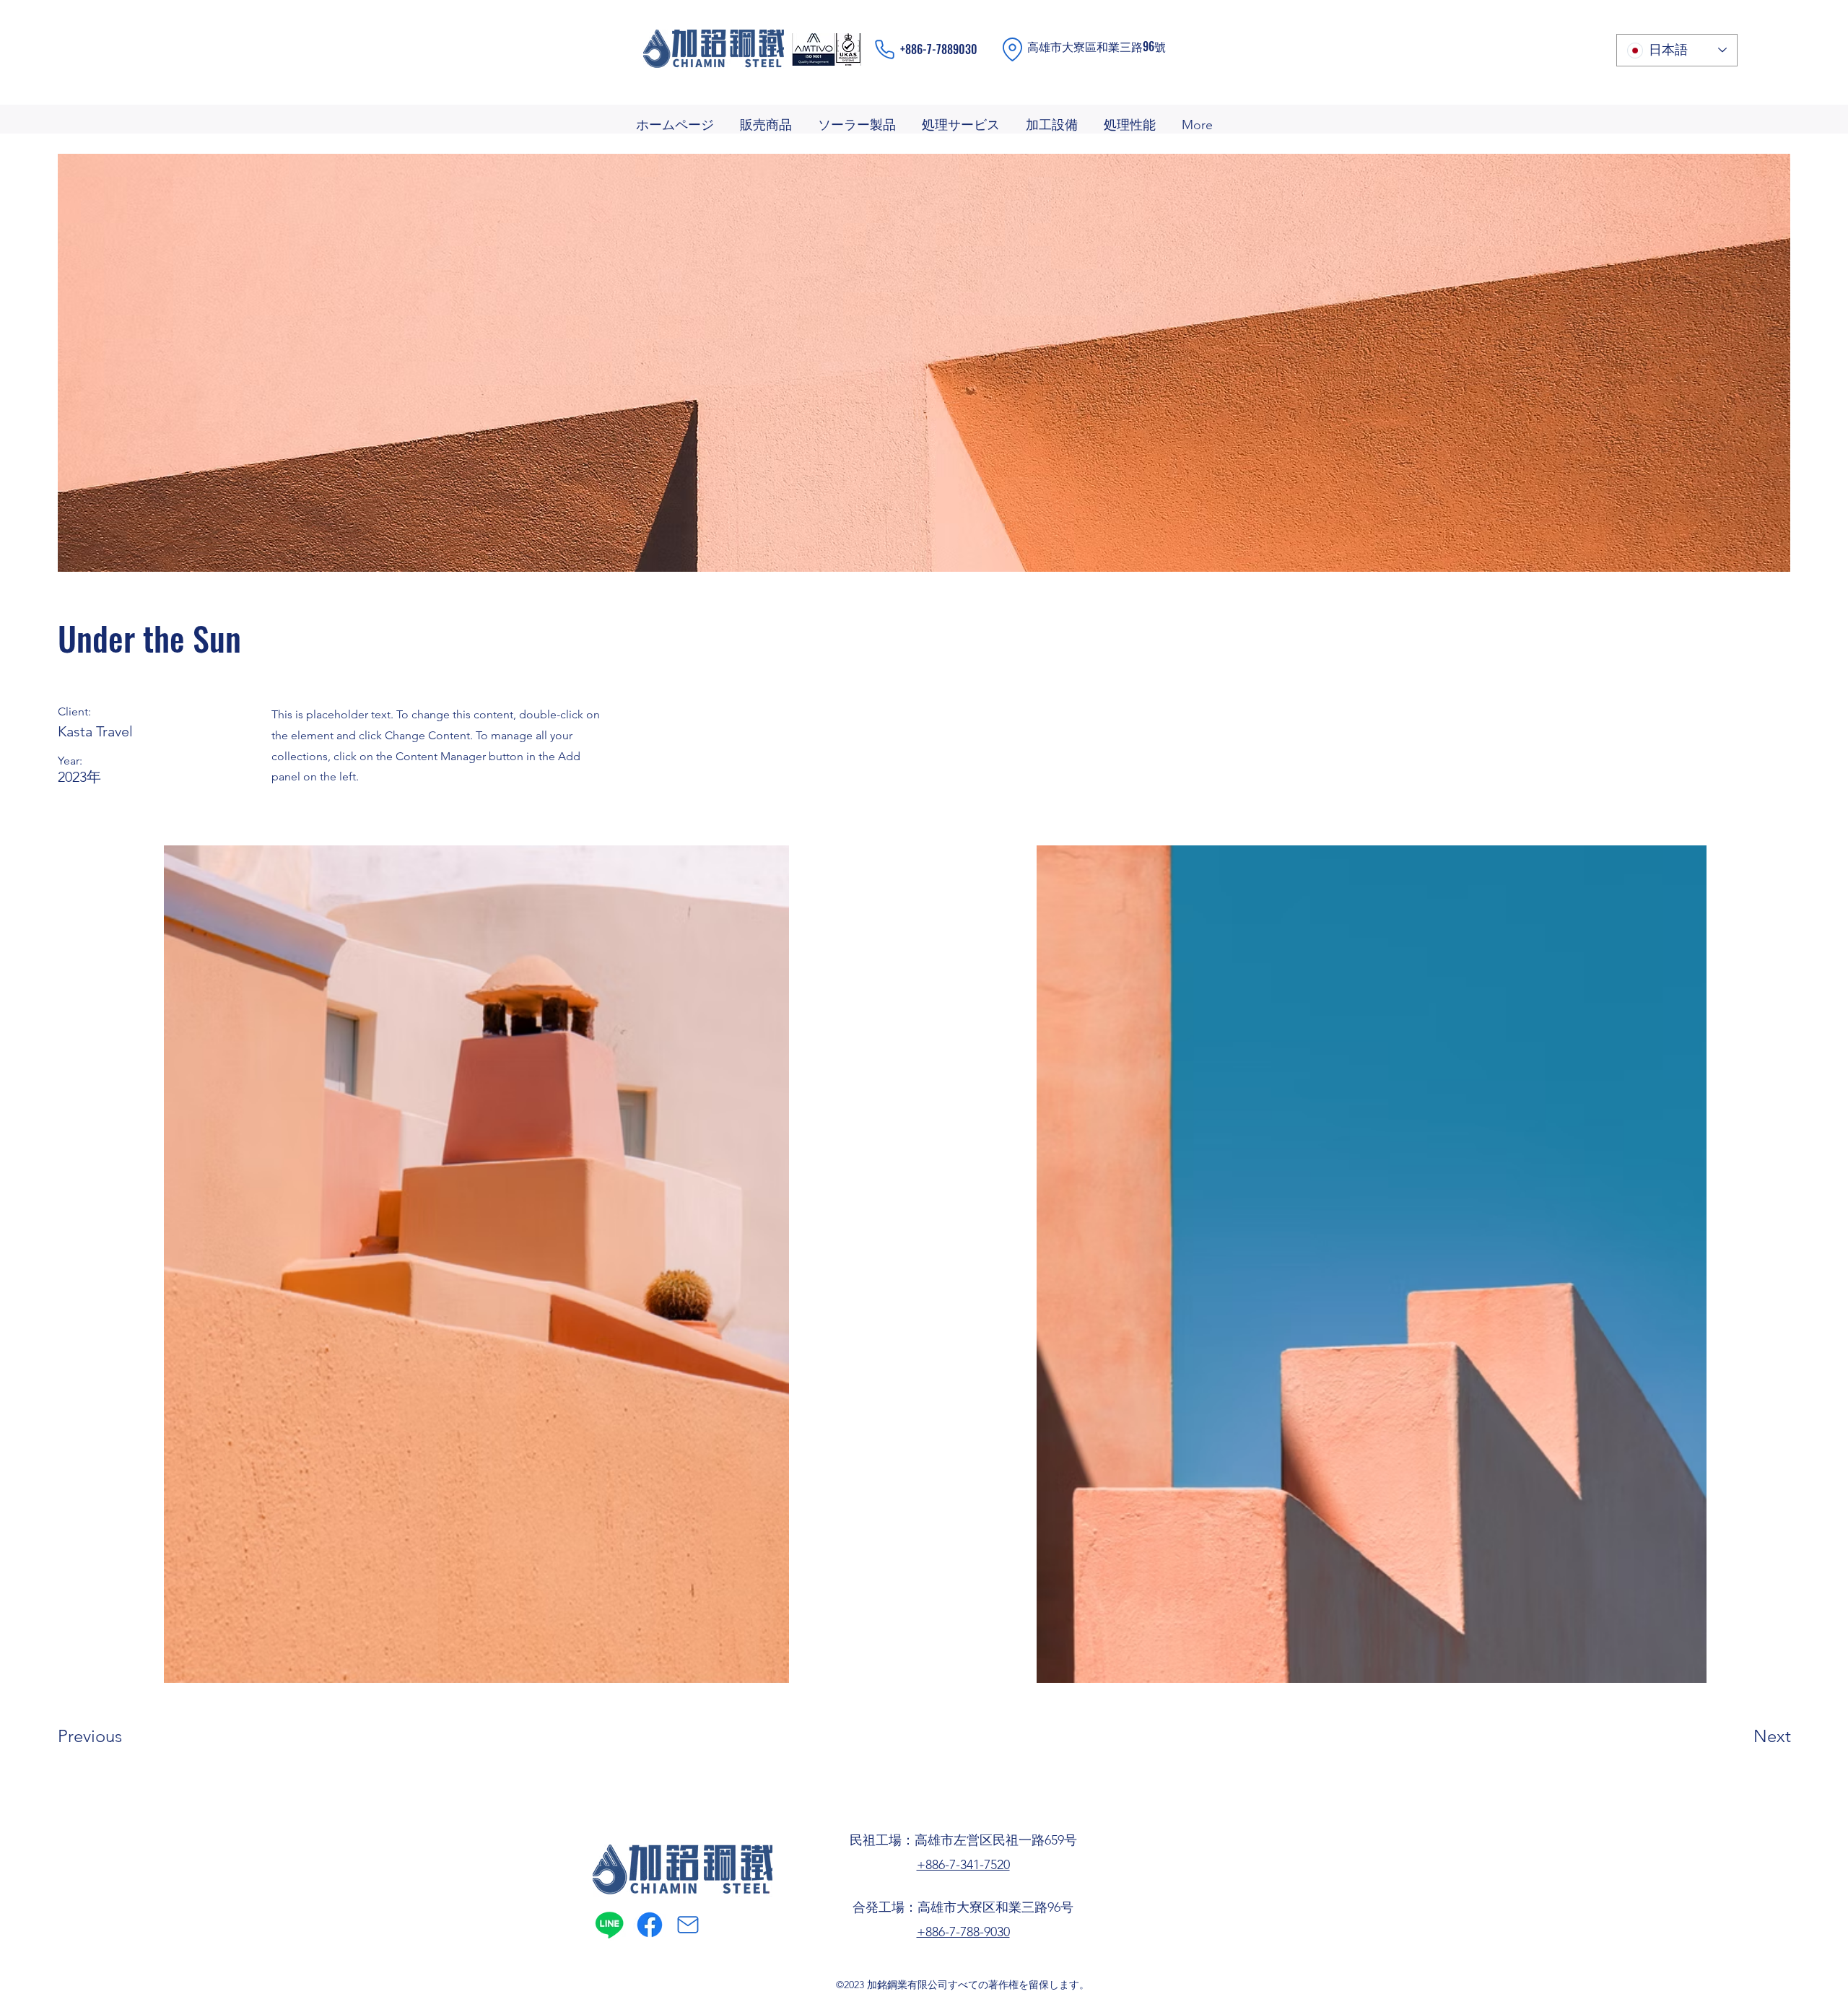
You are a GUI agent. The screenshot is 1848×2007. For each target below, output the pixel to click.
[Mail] (688, 1925)
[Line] (609, 1925)
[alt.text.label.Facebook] (650, 1925)
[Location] (1012, 49)
